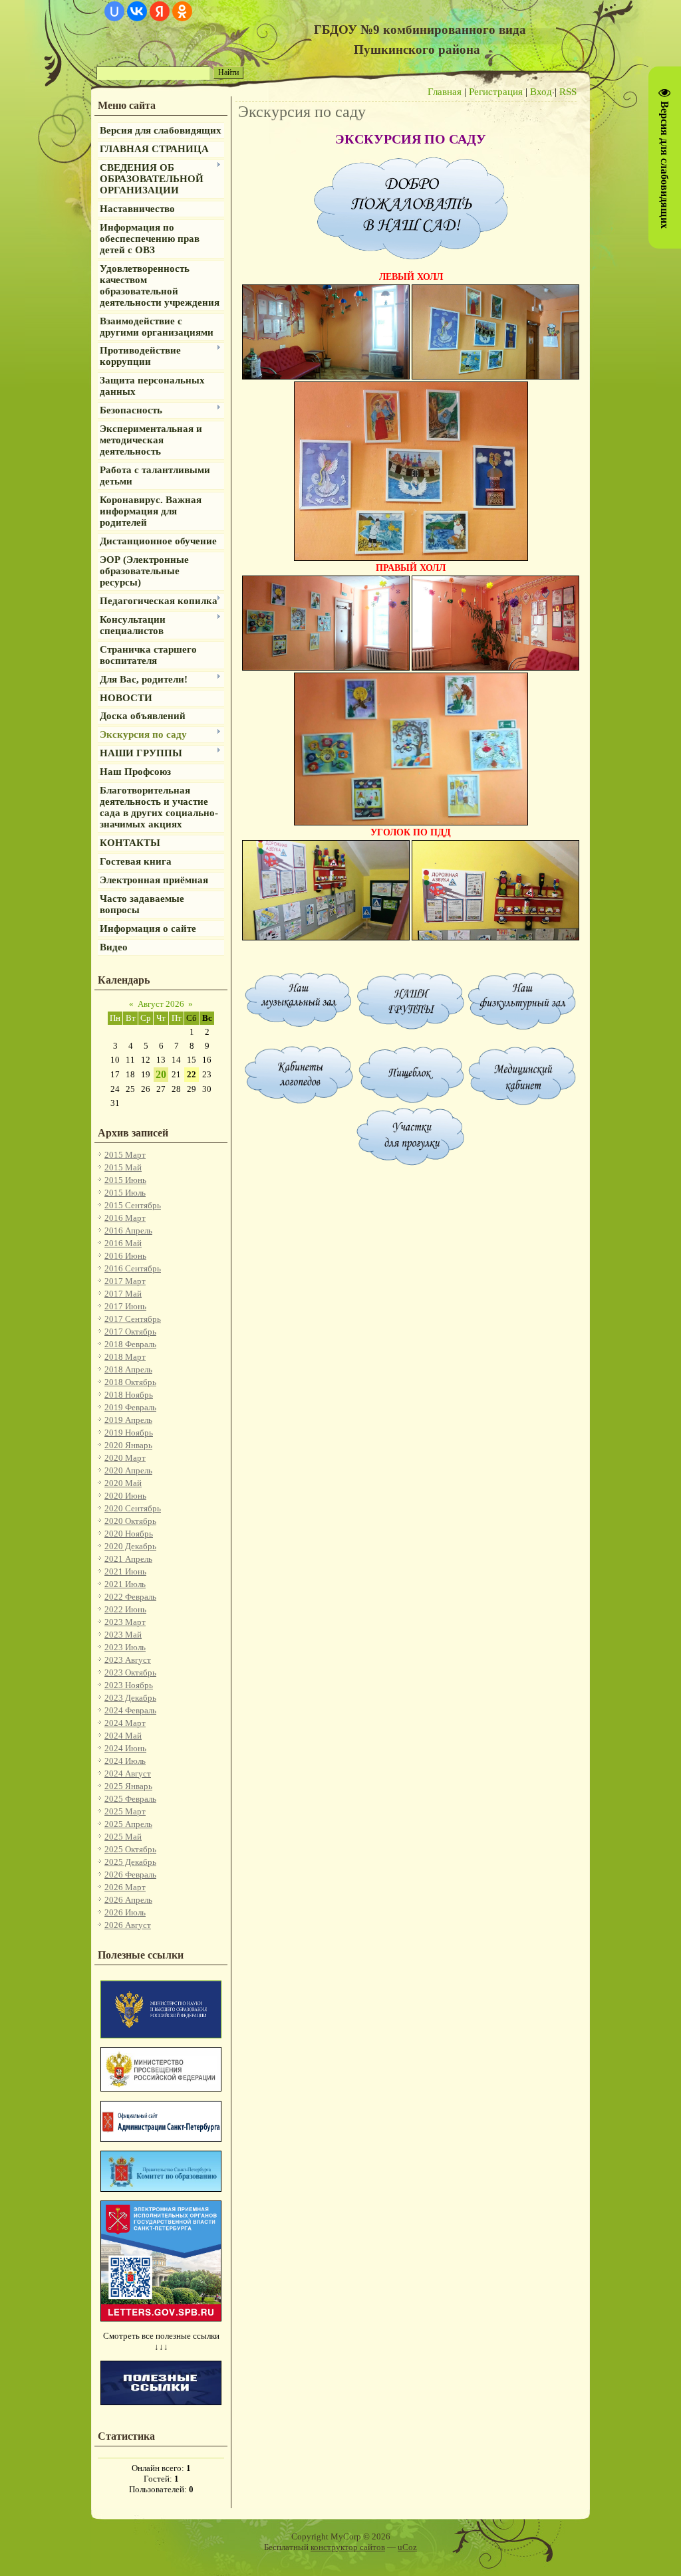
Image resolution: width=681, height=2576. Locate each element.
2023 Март (125, 1622)
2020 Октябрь (130, 1521)
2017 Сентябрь (133, 1319)
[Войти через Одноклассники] (182, 11)
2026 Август (128, 1925)
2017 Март (125, 1281)
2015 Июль (125, 1193)
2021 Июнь (125, 1571)
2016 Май (123, 1243)
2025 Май (123, 1837)
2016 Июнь (125, 1256)
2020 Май (123, 1483)
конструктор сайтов (348, 2547)
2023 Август (128, 1660)
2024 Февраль (130, 1710)
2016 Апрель (128, 1231)
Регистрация (496, 92)
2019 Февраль (130, 1407)
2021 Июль (125, 1584)
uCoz (407, 2547)
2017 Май (123, 1294)
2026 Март (125, 1887)
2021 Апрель (128, 1559)
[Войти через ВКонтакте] (137, 11)
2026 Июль (125, 1912)
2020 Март (125, 1458)
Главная (445, 92)
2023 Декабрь (130, 1698)
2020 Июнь (125, 1496)
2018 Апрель (128, 1369)
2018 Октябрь (130, 1382)
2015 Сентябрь (133, 1205)
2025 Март (125, 1811)
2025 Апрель (128, 1824)
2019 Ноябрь (129, 1433)
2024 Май (123, 1736)
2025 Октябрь (130, 1849)
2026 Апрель (128, 1900)
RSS (568, 92)
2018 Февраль (130, 1344)
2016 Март (125, 1218)
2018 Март (125, 1357)
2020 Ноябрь (129, 1534)
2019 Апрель (128, 1420)
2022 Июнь (125, 1609)
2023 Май (123, 1635)
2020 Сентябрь (133, 1508)
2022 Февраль (130, 1597)
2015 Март (125, 1155)
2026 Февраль (130, 1875)
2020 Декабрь (130, 1546)
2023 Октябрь (130, 1672)
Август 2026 (161, 1004)
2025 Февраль (130, 1799)
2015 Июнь (125, 1180)
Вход (541, 92)
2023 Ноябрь (129, 1685)
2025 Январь (128, 1786)
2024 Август (128, 1773)
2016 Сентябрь (133, 1268)
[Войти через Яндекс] (160, 11)
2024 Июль (125, 1761)
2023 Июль (125, 1647)
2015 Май (123, 1167)
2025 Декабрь (130, 1862)
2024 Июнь (125, 1748)
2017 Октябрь (130, 1332)
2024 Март (125, 1723)
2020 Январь (128, 1445)
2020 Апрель (128, 1470)
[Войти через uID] (114, 11)
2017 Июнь (125, 1306)
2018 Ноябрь (129, 1395)
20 (161, 1074)
